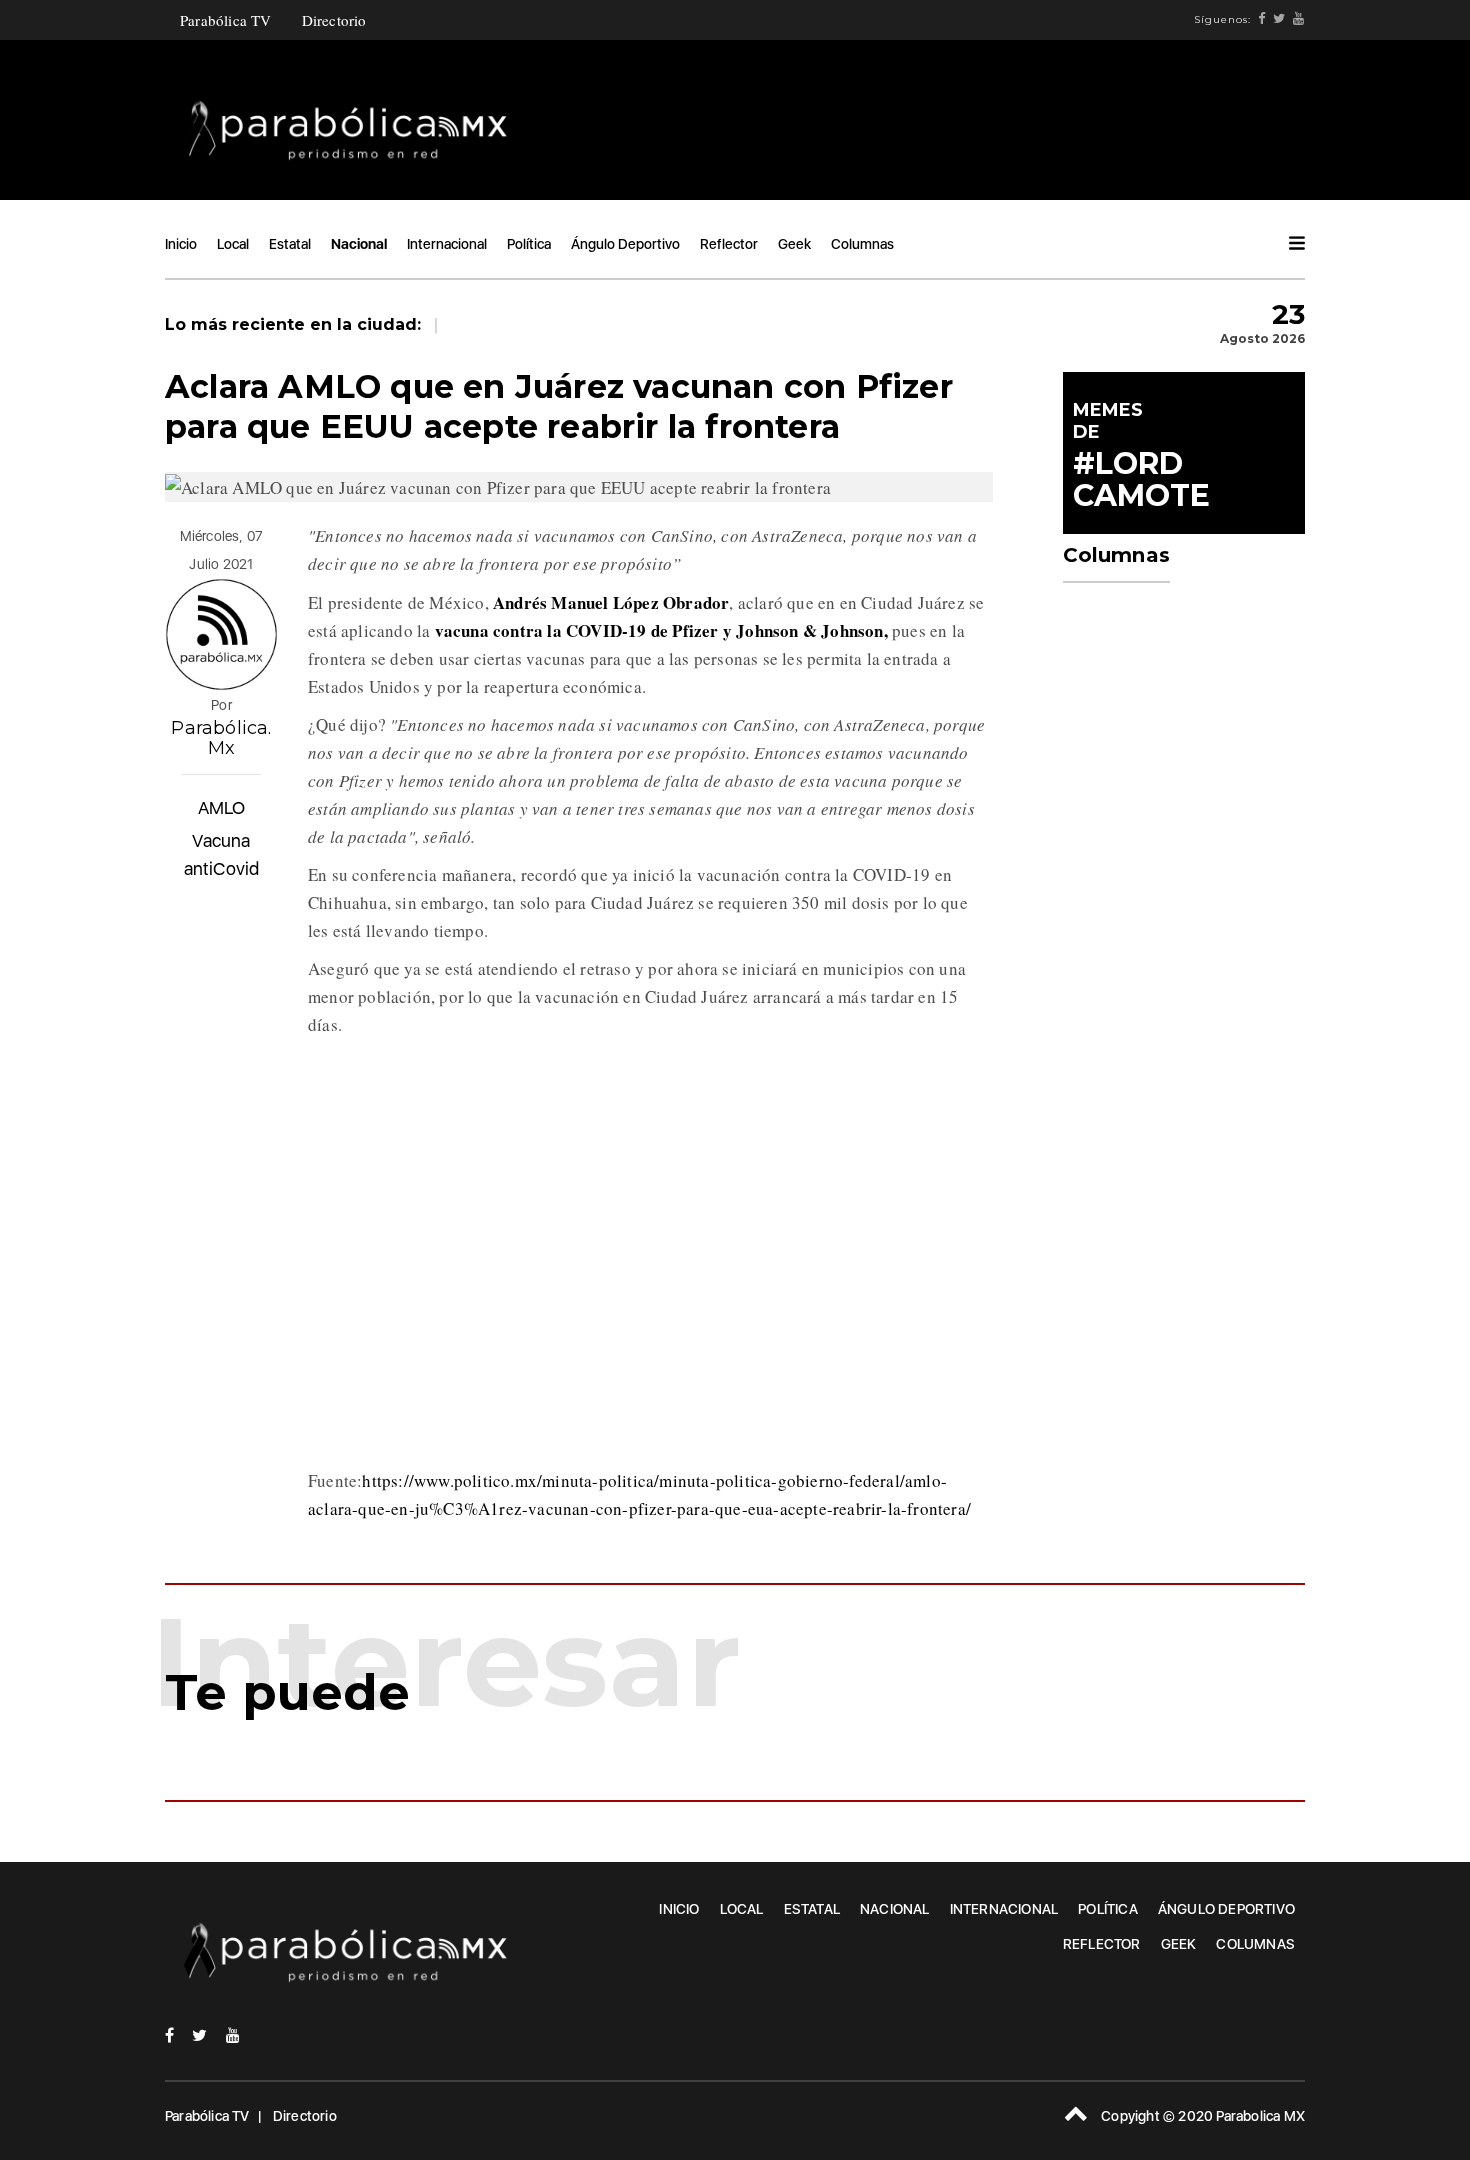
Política (529, 244)
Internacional (447, 244)
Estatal (290, 244)
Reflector (729, 244)
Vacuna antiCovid (222, 854)
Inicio (181, 244)
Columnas (862, 244)
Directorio (334, 20)
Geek (794, 244)
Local (233, 244)
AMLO (222, 807)
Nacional (359, 244)
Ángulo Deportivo (625, 244)
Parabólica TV (226, 20)
